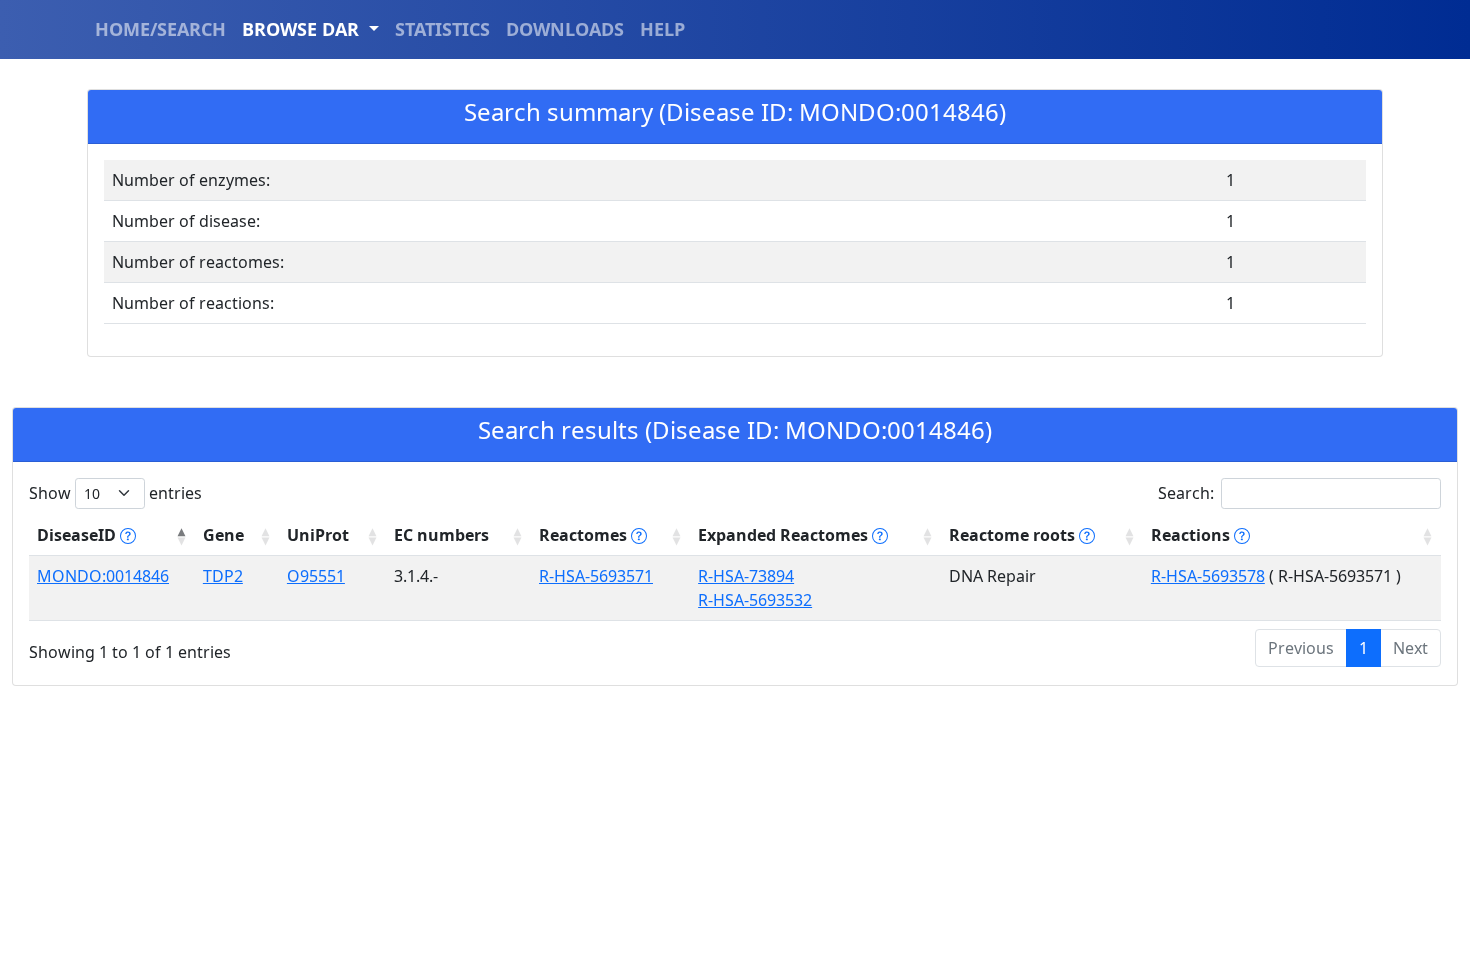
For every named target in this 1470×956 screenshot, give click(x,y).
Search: (1186, 493)
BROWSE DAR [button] (303, 29)
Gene (223, 535)
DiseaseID (78, 535)
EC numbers (441, 535)
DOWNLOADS (565, 29)
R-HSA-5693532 (755, 600)
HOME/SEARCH (160, 29)
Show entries (115, 493)
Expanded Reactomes (785, 535)
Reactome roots (1014, 535)
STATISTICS (442, 29)
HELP (662, 29)
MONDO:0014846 (103, 576)
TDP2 (223, 576)
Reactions (1192, 535)
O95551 (316, 576)
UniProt (318, 535)
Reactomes (585, 535)
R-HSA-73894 (746, 576)
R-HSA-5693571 (596, 576)
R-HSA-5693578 (1208, 576)
